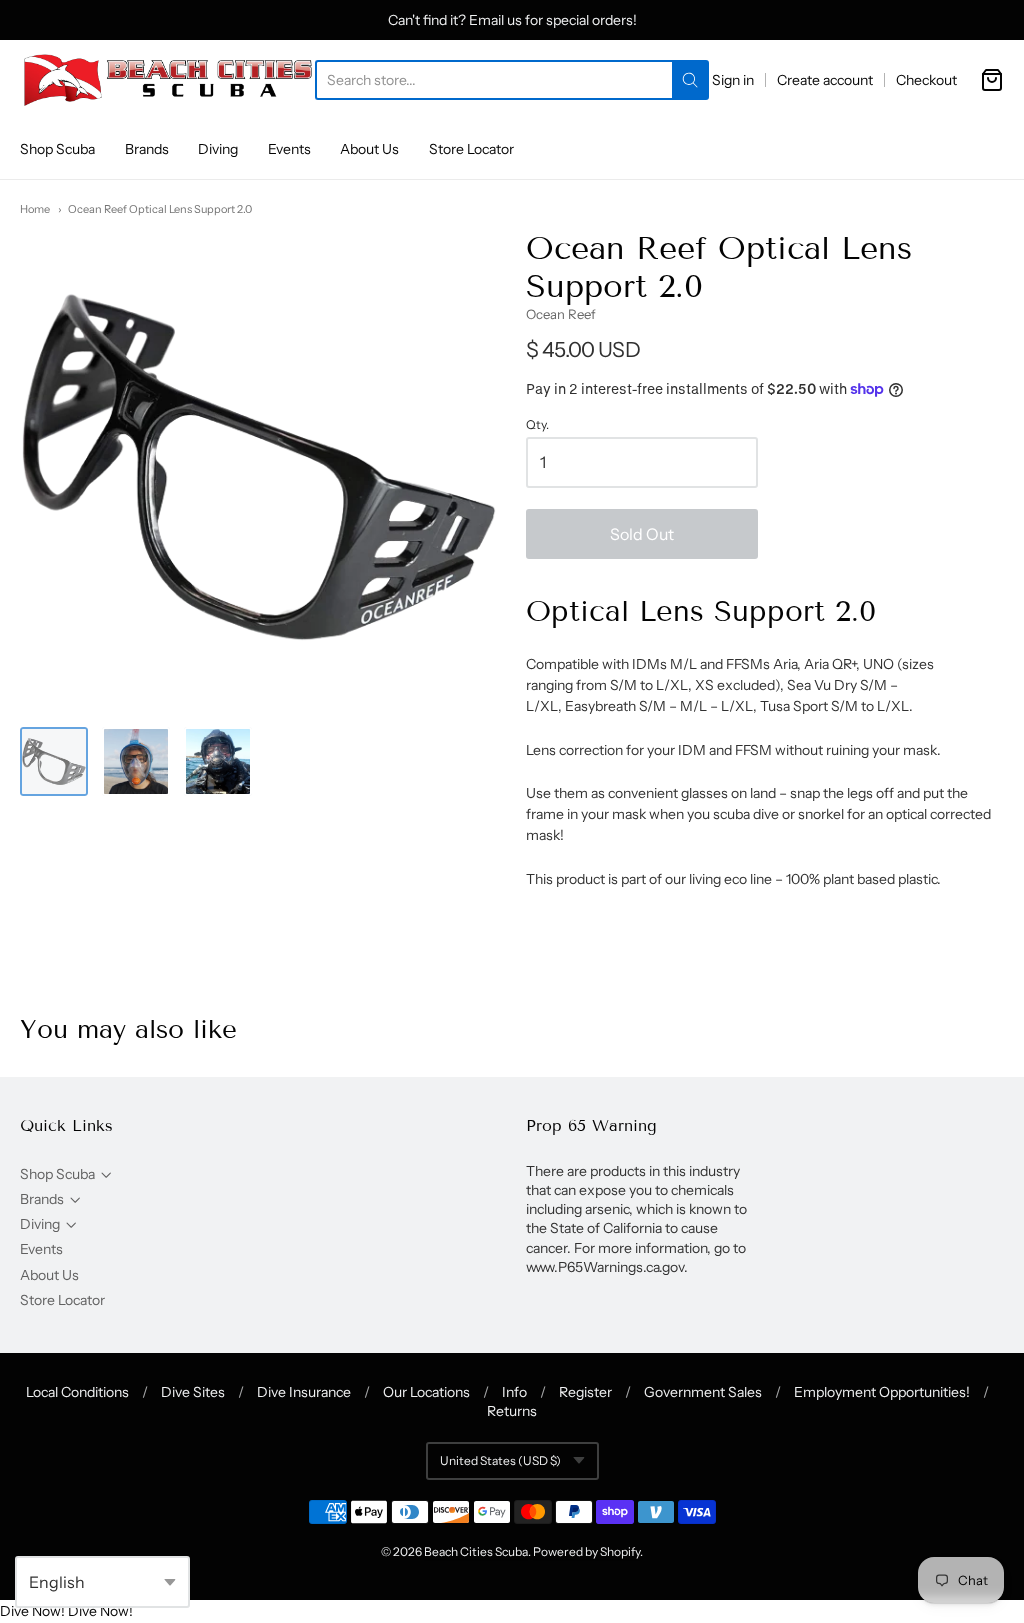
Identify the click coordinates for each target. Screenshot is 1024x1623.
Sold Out (642, 534)
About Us (369, 149)
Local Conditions (77, 1392)
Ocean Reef (561, 314)
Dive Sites (193, 1392)
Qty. (537, 425)
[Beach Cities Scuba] (167, 79)
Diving (218, 149)
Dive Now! (32, 1611)
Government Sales (703, 1392)
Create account (825, 80)
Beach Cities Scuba (476, 1551)
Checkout (926, 80)
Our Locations (426, 1392)
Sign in (733, 80)
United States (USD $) (500, 1460)
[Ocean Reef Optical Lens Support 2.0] (54, 761)
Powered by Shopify (586, 1551)
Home (35, 209)
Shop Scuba (57, 149)
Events (289, 149)
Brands (147, 149)
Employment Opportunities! (882, 1392)
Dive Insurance (304, 1392)
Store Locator (471, 149)
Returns (512, 1411)
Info (514, 1392)
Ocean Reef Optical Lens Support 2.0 (160, 209)
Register (585, 1392)
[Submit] (690, 80)
